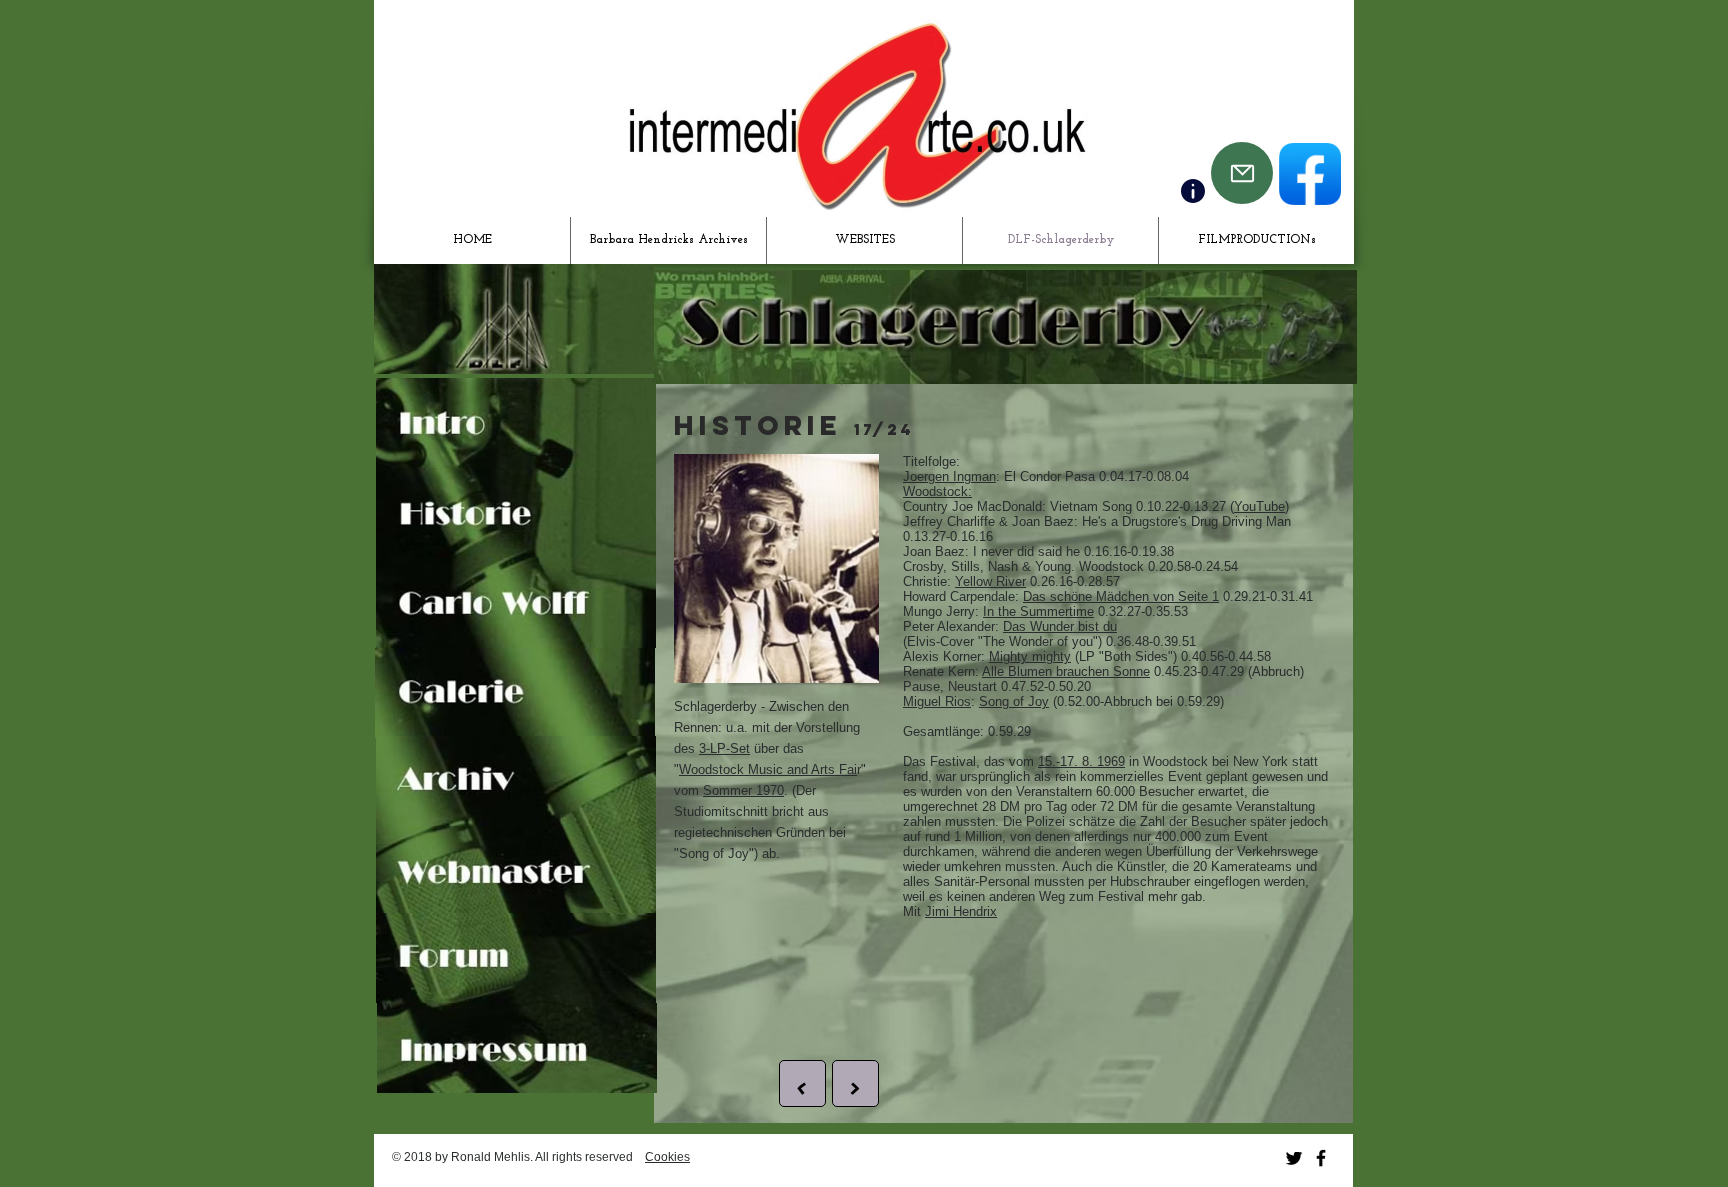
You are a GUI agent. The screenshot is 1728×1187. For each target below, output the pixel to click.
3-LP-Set (724, 748)
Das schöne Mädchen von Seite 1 (1121, 596)
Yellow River (990, 581)
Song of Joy (1014, 701)
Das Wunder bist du (1060, 626)
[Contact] (1193, 191)
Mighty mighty (1030, 656)
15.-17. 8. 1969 (1081, 761)
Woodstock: (937, 491)
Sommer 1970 (743, 790)
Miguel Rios (937, 701)
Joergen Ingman (949, 476)
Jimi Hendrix (961, 911)
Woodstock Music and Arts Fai (768, 769)
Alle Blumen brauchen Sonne (1066, 671)
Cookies (667, 1157)
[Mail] (1242, 173)
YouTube (1259, 506)
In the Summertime (1038, 611)
